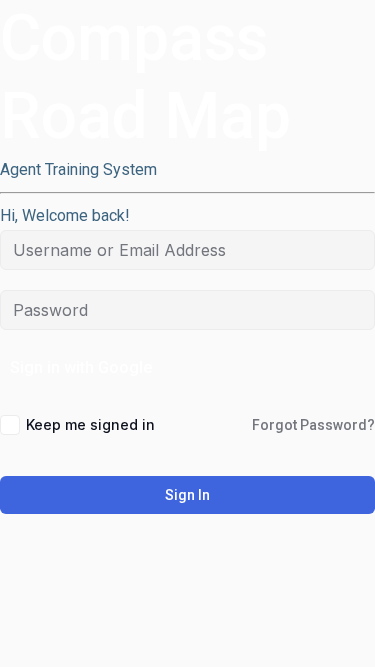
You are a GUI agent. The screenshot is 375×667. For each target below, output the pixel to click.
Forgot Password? (313, 425)
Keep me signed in (90, 424)
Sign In (187, 495)
